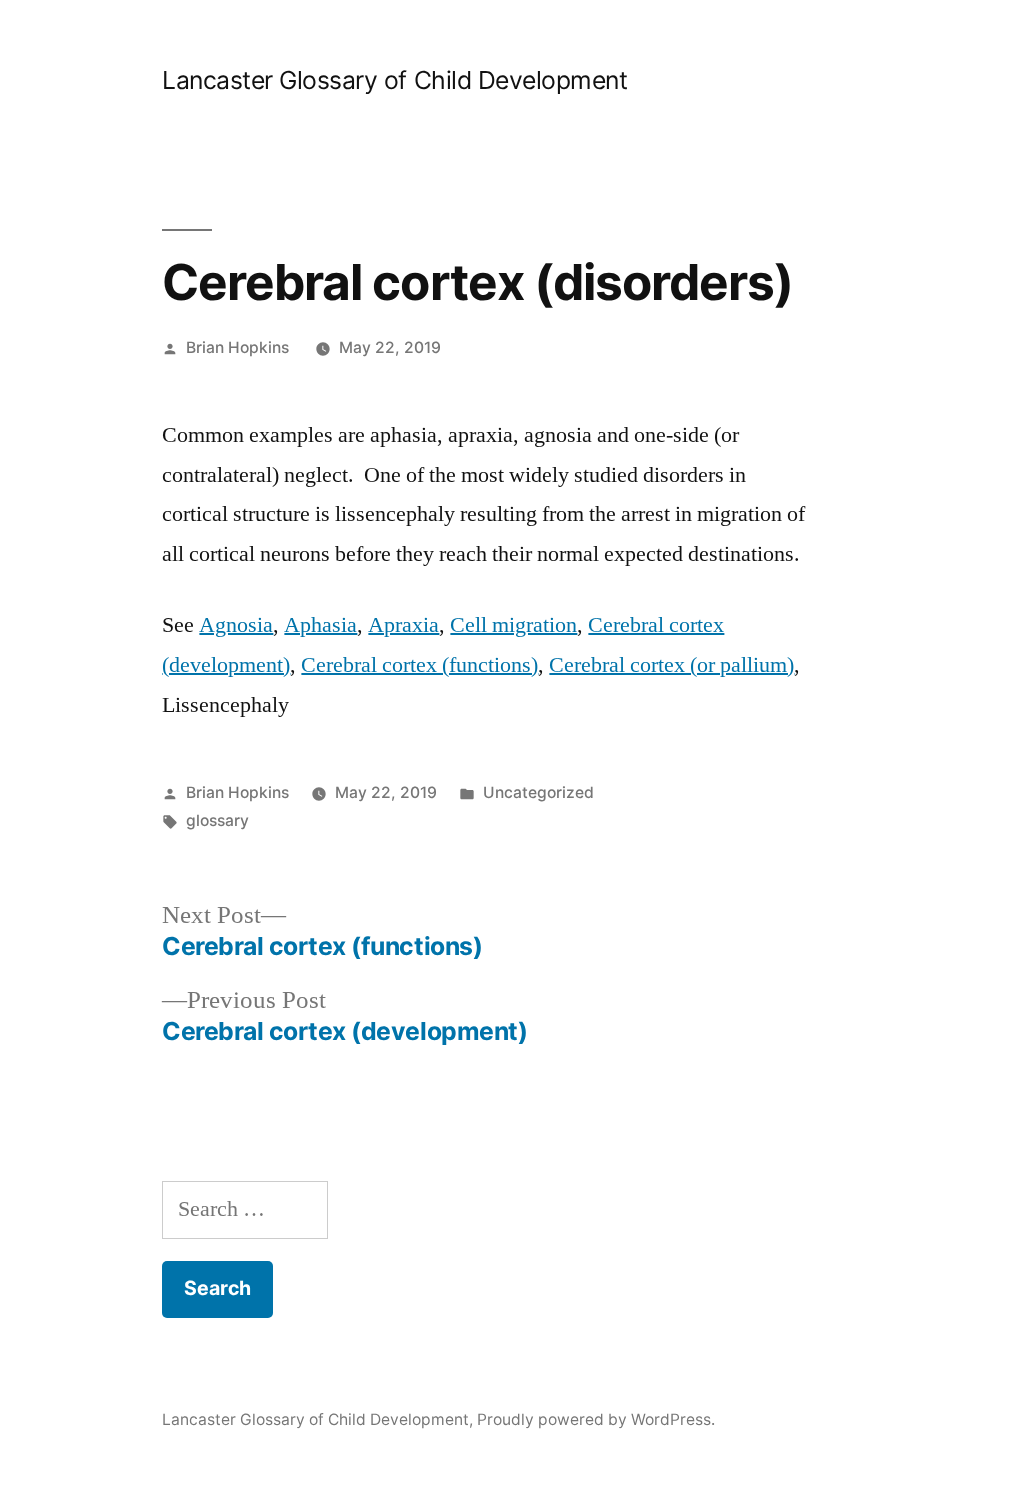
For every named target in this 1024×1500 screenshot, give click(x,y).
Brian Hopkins (237, 347)
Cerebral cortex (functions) (419, 665)
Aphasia (320, 625)
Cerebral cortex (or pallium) (671, 665)
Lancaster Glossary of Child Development (394, 80)
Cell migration (513, 625)
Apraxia (403, 625)
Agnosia (236, 625)
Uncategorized (538, 792)
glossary (217, 820)
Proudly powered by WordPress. (596, 1419)
